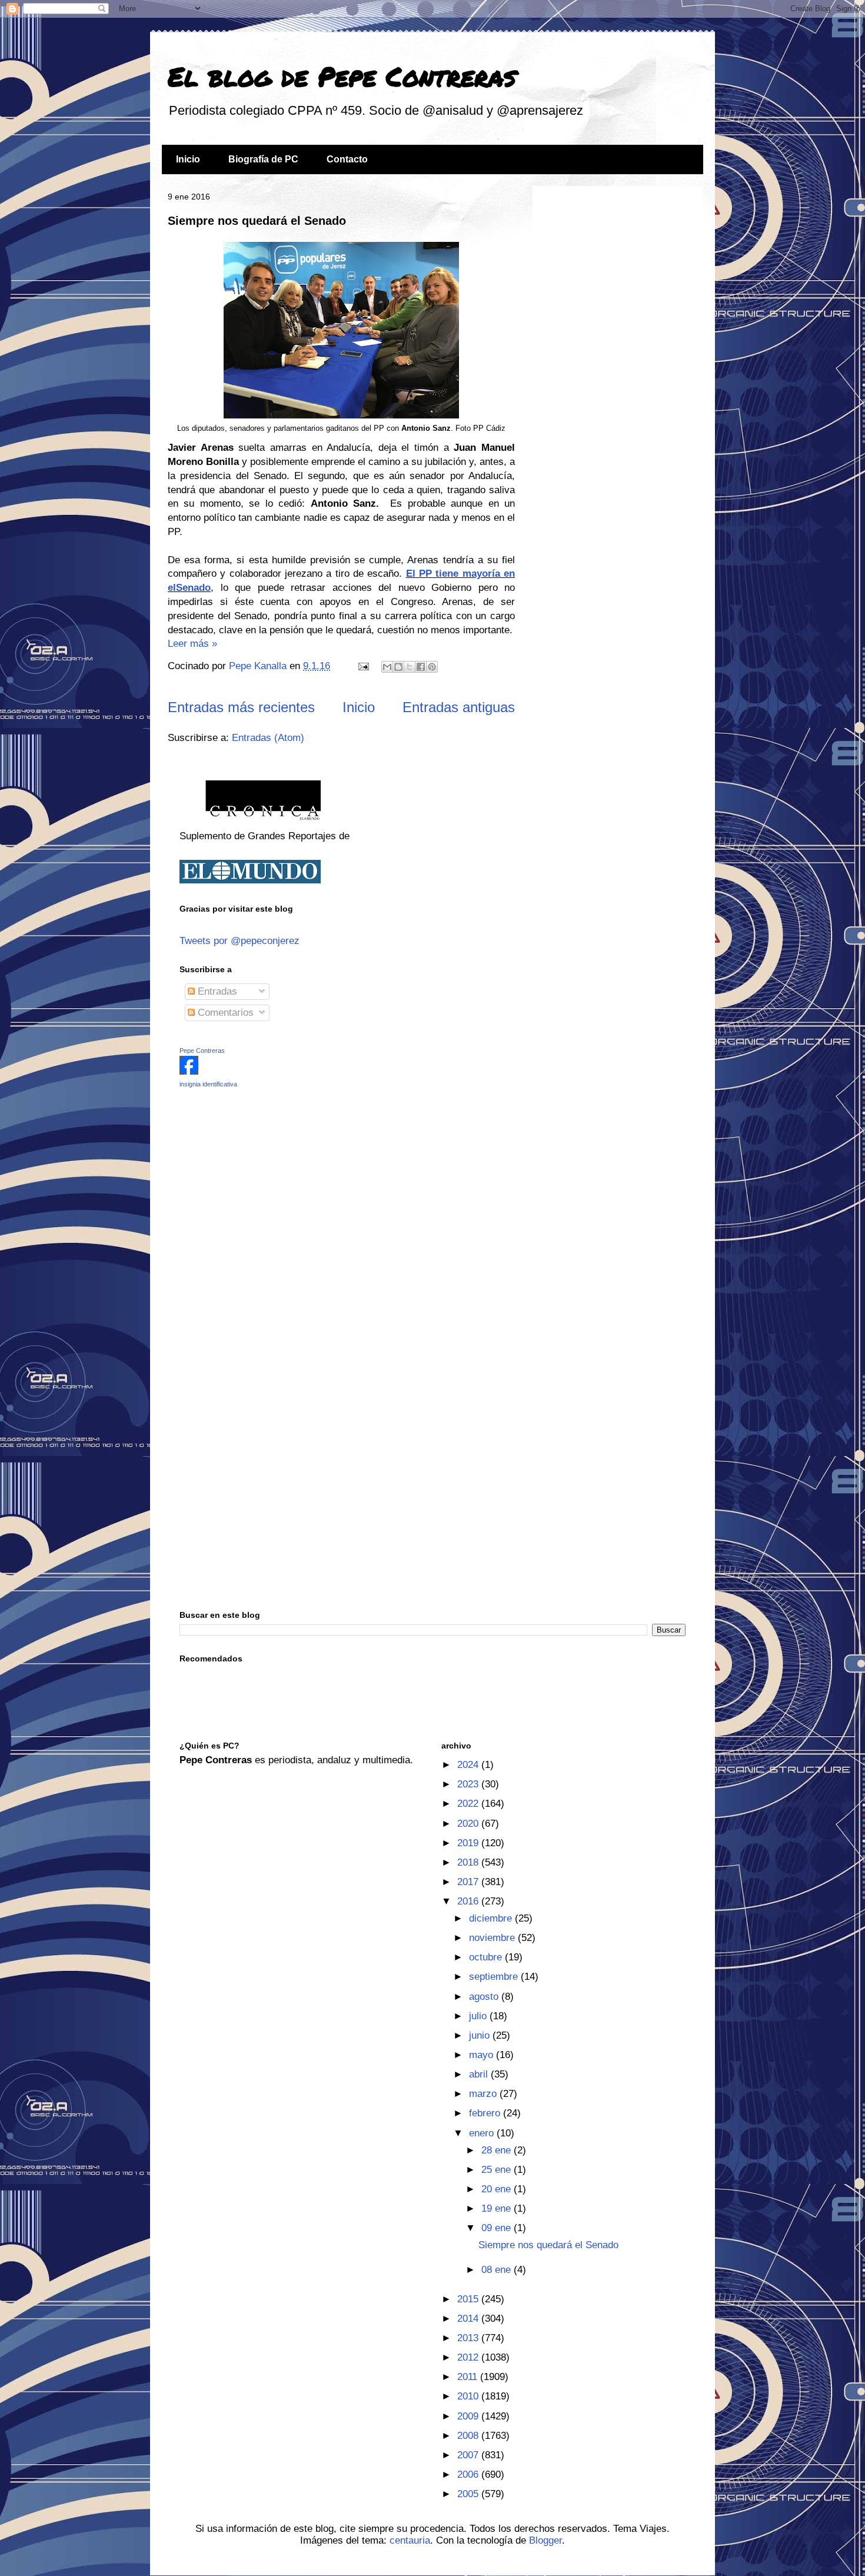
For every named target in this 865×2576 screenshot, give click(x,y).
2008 (469, 2436)
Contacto (347, 159)
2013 (469, 2338)
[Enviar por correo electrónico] (387, 667)
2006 (469, 2474)
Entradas (216, 991)
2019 (469, 1843)
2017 (469, 1882)
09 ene (498, 2228)
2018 (469, 1862)
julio (479, 2016)
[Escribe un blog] (398, 667)
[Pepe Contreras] (189, 1071)
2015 (469, 2299)
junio (481, 2035)
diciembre (492, 1918)
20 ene (498, 2189)
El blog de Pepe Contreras (342, 76)
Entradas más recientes (241, 707)
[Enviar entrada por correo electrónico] (362, 666)
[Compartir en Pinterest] (432, 667)
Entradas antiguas (459, 707)
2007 (469, 2455)
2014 (469, 2319)
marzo (484, 2094)
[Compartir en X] (410, 667)
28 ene (498, 2150)
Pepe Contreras (202, 1051)
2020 (469, 1824)
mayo (483, 2055)
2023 (469, 1784)
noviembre (493, 1938)
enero (483, 2133)
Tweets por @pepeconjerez (239, 941)
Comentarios (224, 1013)
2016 (469, 1901)
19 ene (498, 2208)
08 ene (498, 2270)
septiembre (495, 1977)
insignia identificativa (208, 1084)
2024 (469, 1765)
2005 (469, 2494)
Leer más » (192, 644)
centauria (410, 2540)
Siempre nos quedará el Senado (257, 221)
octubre (487, 1957)
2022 (469, 1804)
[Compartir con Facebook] (421, 667)
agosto (485, 1997)
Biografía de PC (263, 159)
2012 (469, 2357)
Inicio (188, 159)
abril (480, 2074)
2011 (469, 2377)
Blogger (545, 2540)
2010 (469, 2396)
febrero (486, 2113)
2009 (469, 2416)
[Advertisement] (253, 1181)
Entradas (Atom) (268, 738)
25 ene (498, 2170)
